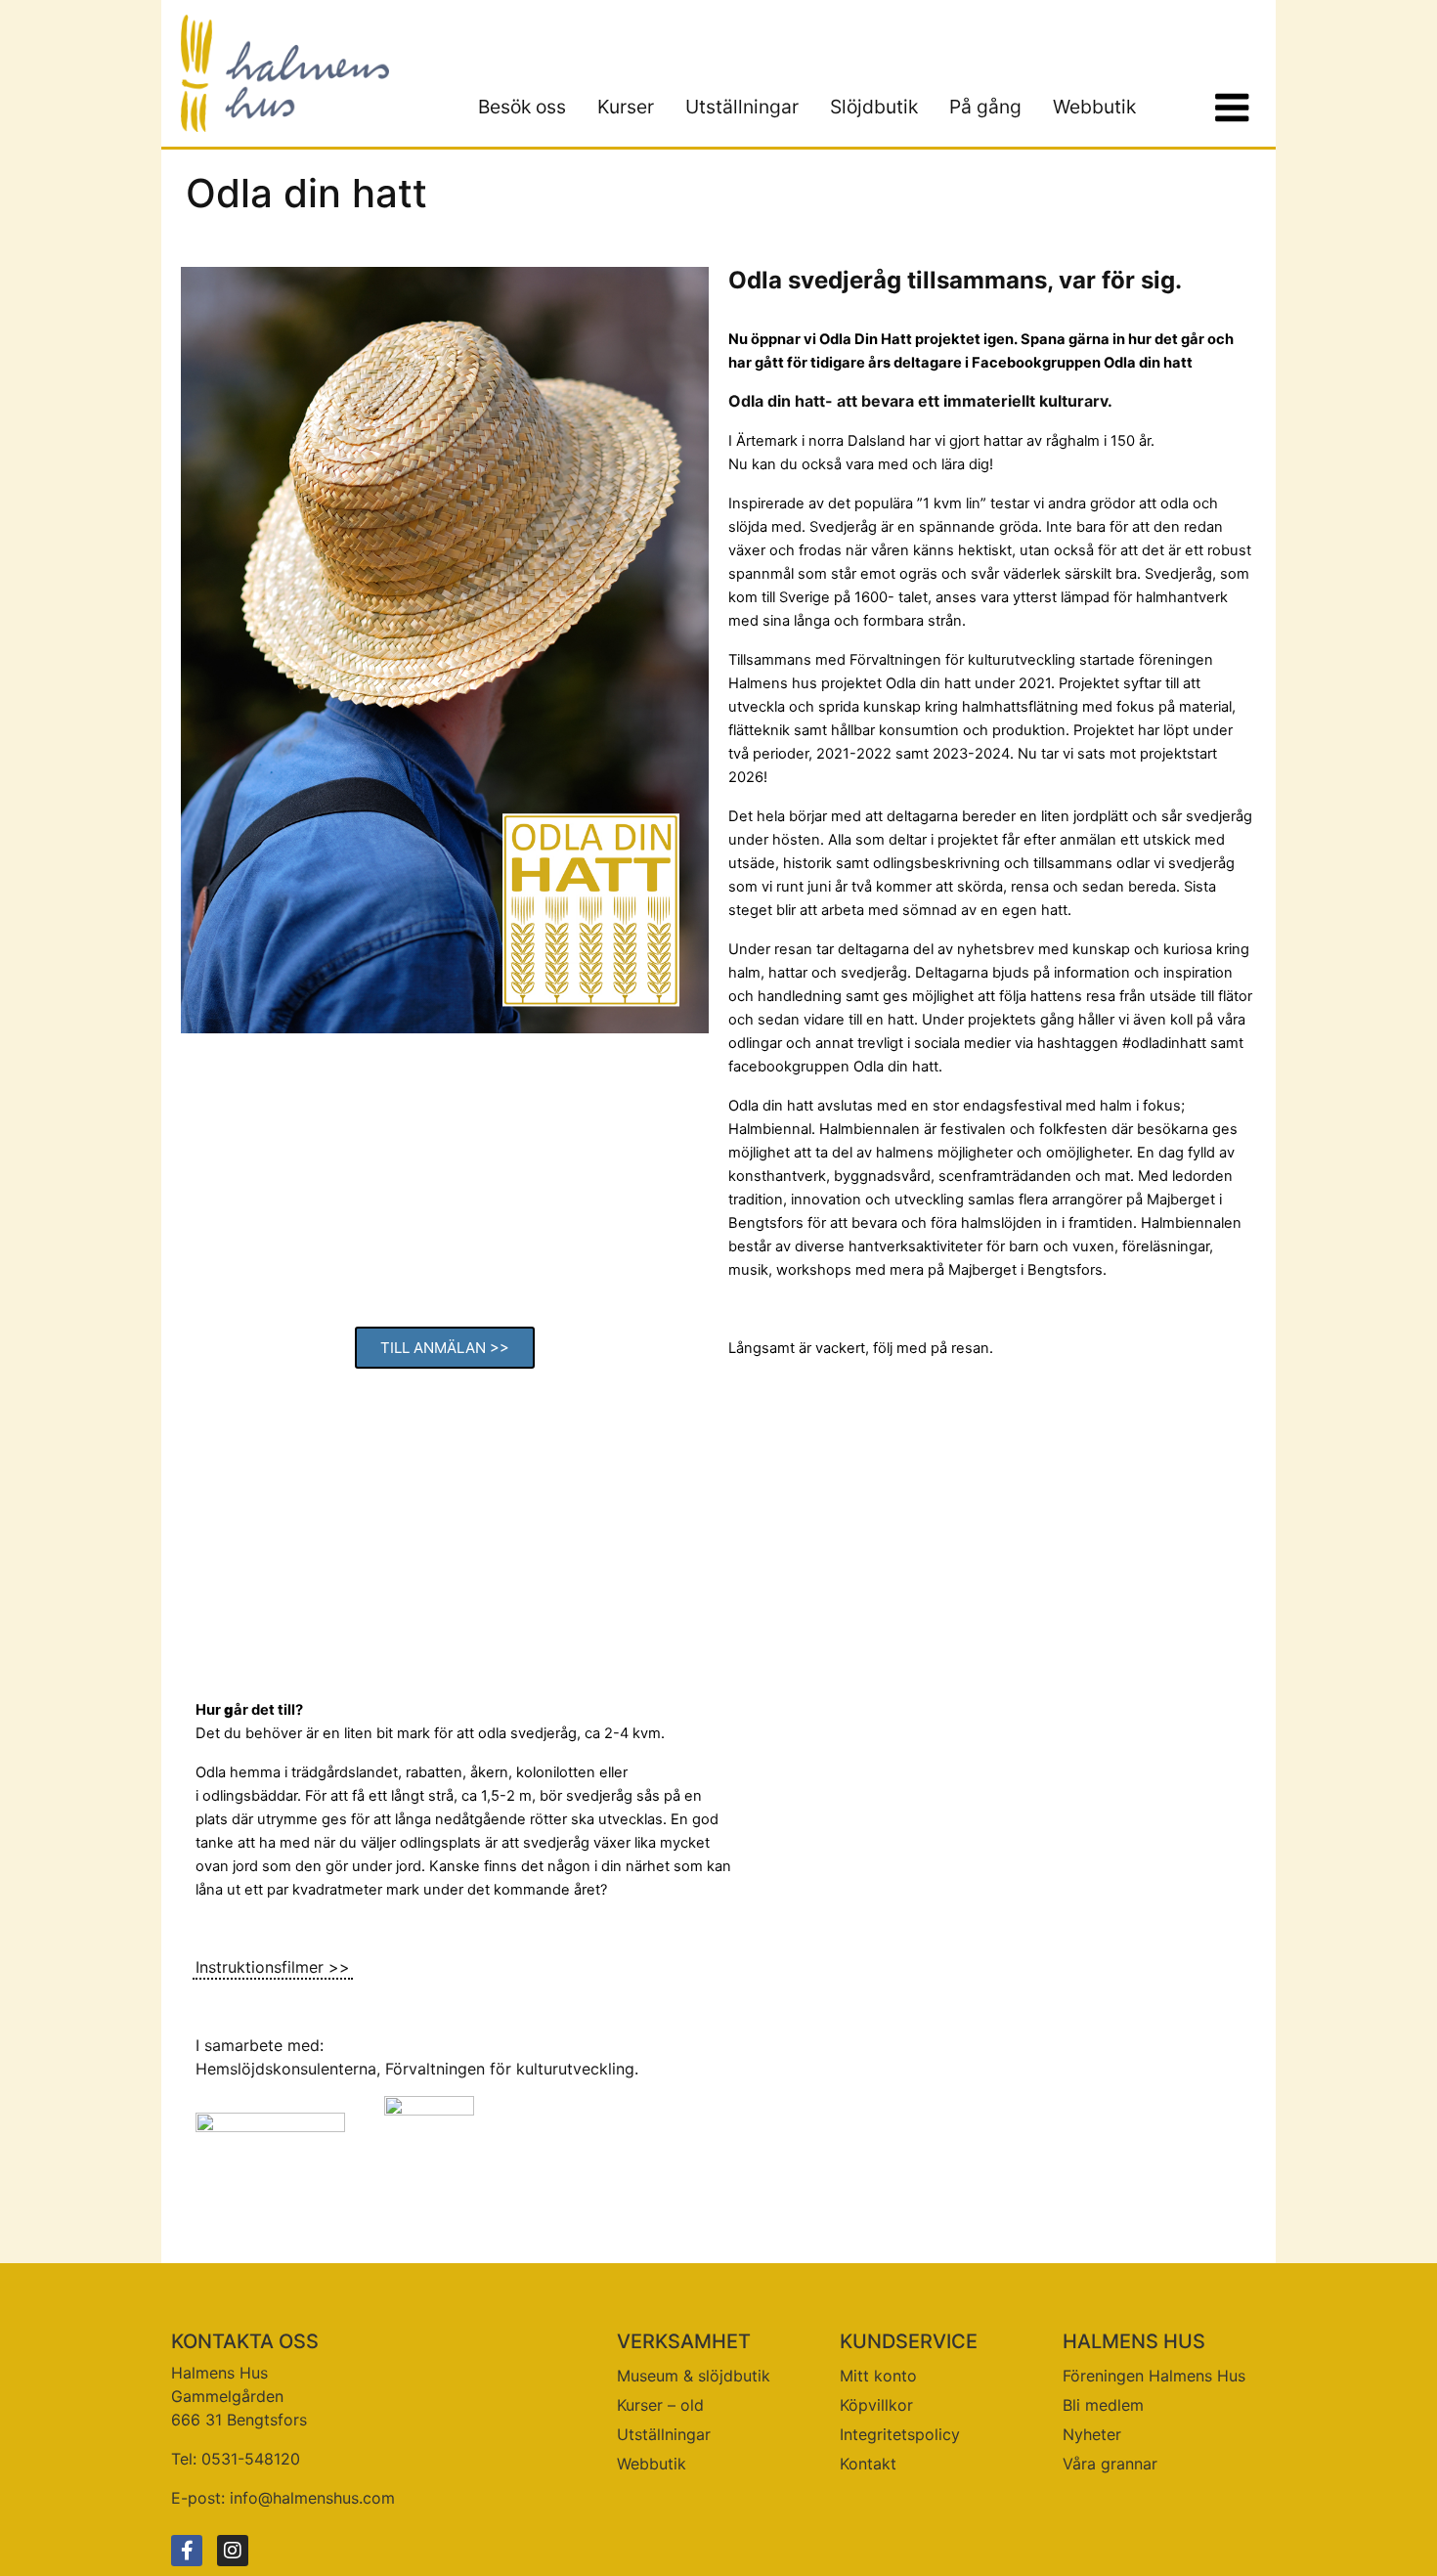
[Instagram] (233, 2551)
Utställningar (742, 107)
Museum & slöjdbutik (694, 2376)
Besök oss (522, 107)
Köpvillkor (876, 2405)
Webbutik (1094, 107)
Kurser (626, 107)
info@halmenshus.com (312, 2498)
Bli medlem (1103, 2405)
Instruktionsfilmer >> (273, 1967)
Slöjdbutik (874, 107)
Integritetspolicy (900, 2434)
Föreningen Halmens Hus (1154, 2376)
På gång (985, 107)
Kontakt (868, 2464)
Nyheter (1092, 2434)
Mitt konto (878, 2376)
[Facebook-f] (187, 2551)
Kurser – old (660, 2405)
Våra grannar (1110, 2464)
